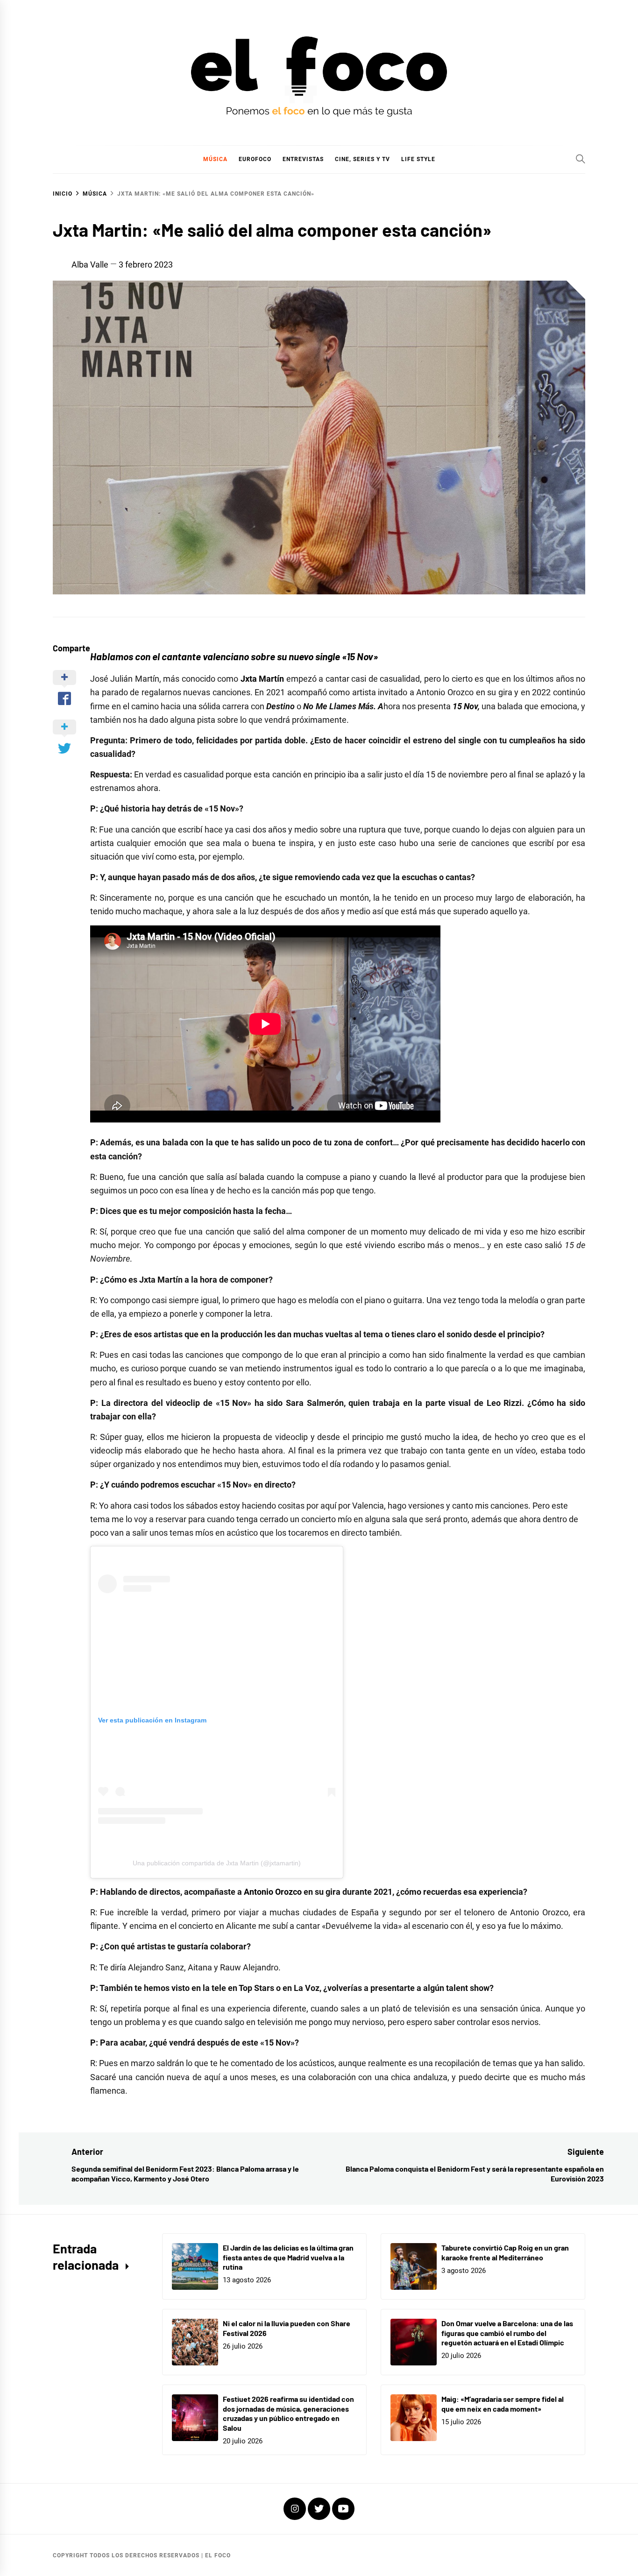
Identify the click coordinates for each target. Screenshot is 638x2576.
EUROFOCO (255, 159)
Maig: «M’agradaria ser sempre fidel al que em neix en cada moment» (503, 2404)
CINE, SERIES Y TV (362, 159)
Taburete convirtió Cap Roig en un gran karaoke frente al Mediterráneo (505, 2252)
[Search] (581, 159)
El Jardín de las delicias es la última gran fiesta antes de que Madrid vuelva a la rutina (288, 2257)
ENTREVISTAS (303, 159)
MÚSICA (215, 159)
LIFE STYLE (418, 159)
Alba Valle (90, 265)
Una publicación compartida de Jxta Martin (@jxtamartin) (217, 1863)
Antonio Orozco (273, 1892)
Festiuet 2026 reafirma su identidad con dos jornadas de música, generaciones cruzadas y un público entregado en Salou (288, 2413)
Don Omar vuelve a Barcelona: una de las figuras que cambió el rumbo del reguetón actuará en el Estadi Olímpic (507, 2333)
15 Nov (465, 706)
